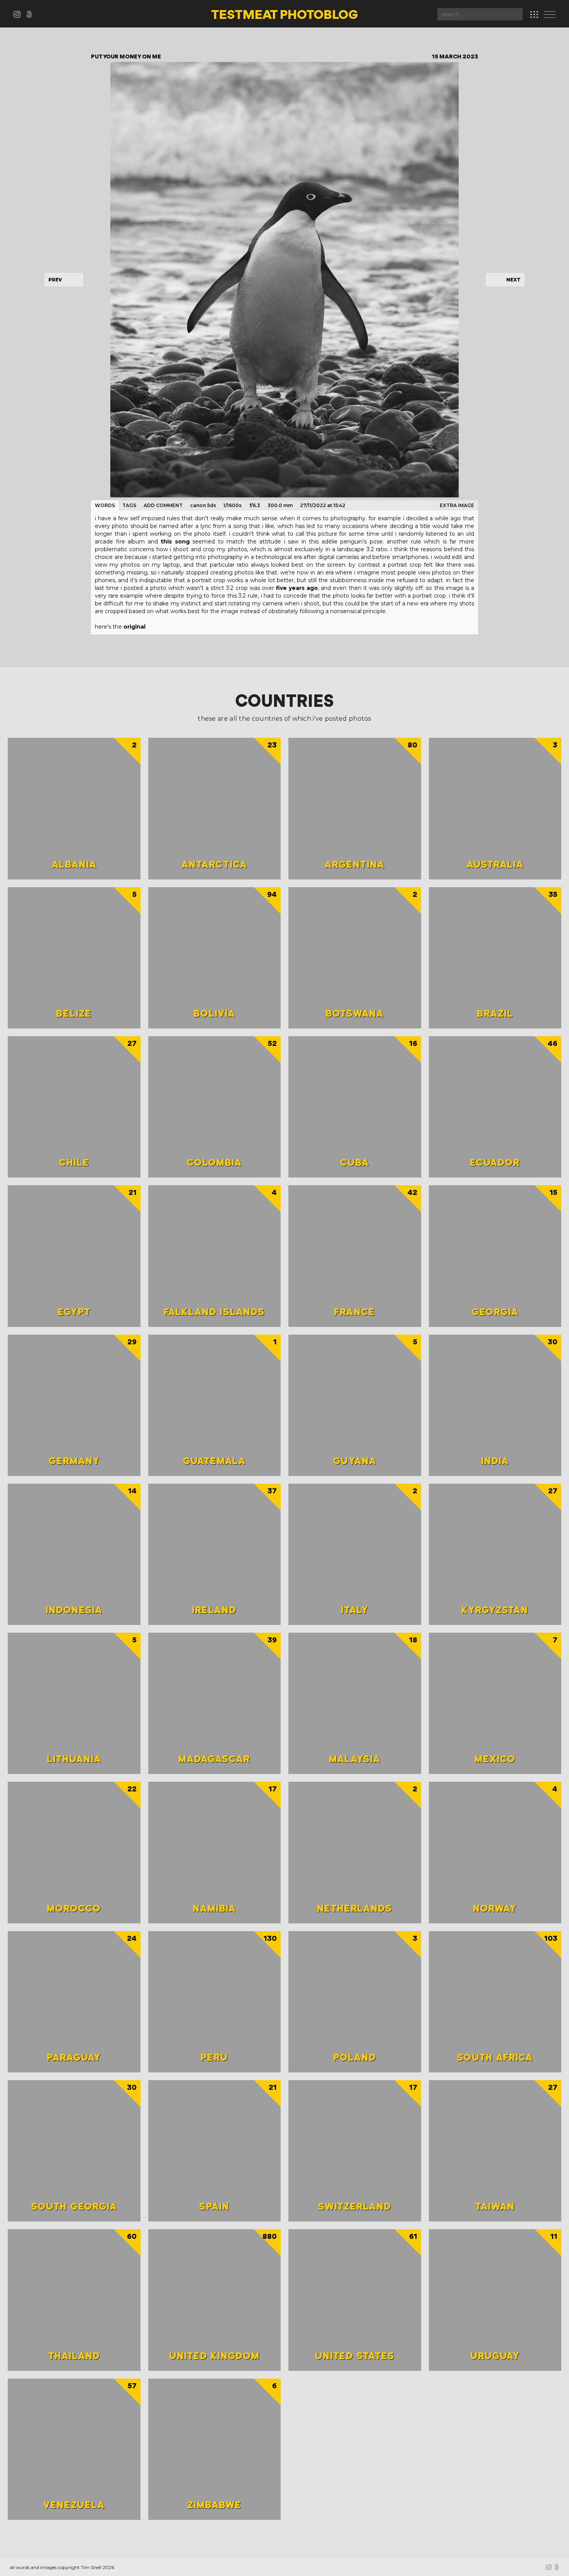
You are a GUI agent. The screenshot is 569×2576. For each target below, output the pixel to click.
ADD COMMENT (163, 505)
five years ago (297, 588)
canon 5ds (203, 505)
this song (175, 542)
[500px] (31, 16)
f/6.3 (255, 505)
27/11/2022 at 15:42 (323, 505)
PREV (55, 280)
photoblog (284, 15)
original (135, 627)
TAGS (129, 505)
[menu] (552, 15)
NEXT (513, 280)
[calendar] (534, 15)
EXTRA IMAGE (457, 505)
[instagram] (20, 16)
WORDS (105, 505)
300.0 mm (280, 505)
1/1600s (232, 505)
